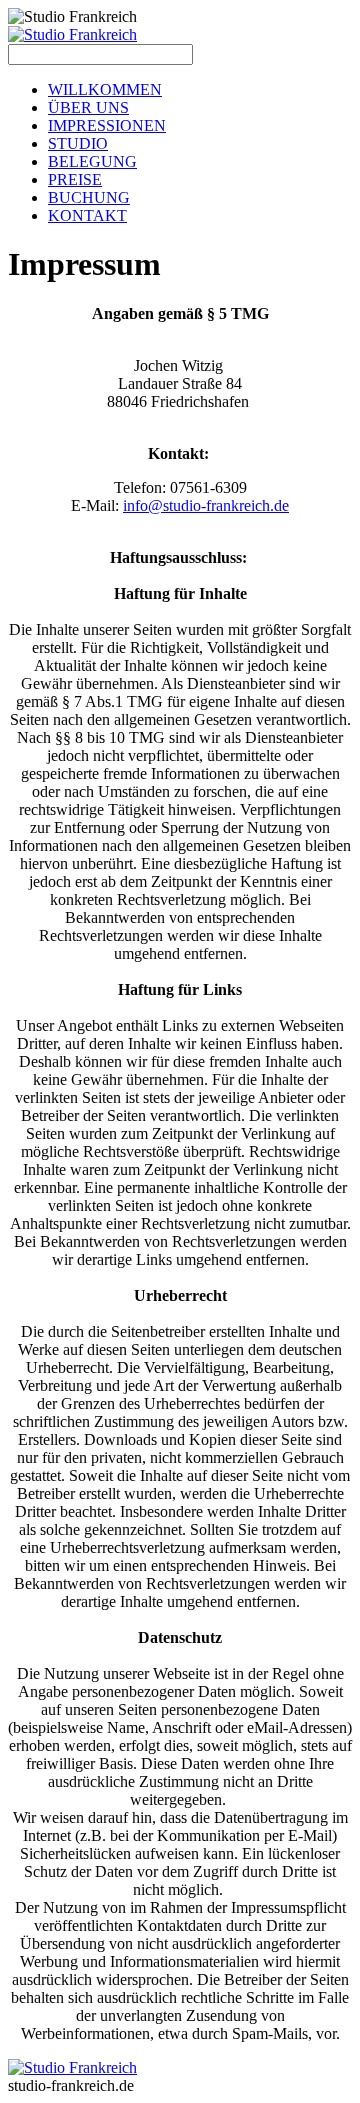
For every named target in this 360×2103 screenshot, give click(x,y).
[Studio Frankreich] (72, 34)
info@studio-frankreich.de (206, 505)
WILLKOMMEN (105, 89)
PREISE (75, 179)
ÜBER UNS (88, 107)
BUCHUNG (89, 197)
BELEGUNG (92, 161)
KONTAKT (87, 215)
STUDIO (78, 143)
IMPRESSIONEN (107, 125)
